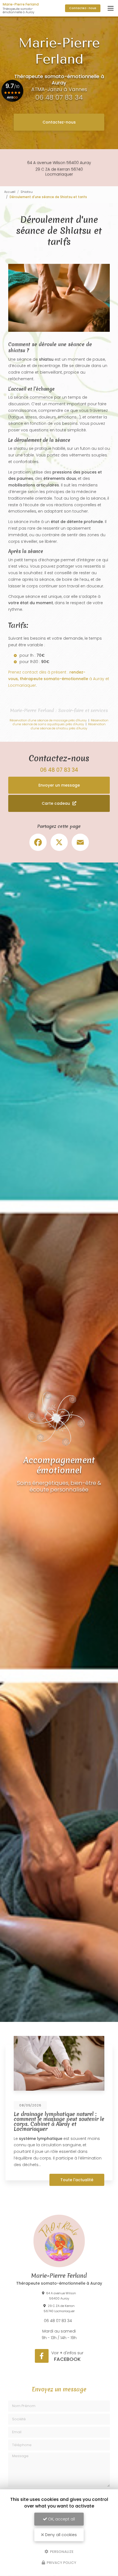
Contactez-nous (59, 122)
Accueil (10, 192)
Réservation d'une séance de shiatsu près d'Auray (68, 726)
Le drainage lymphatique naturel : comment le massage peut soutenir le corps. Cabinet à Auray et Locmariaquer (59, 2122)
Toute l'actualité (77, 2180)
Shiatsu (27, 192)
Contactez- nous (83, 8)
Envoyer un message (59, 785)
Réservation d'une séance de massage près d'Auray (48, 720)
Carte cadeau (56, 803)
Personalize (61, 2551)
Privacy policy (61, 2563)
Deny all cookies (60, 2535)
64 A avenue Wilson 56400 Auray (59, 163)
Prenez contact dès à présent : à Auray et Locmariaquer (59, 679)
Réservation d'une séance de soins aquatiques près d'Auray (61, 722)
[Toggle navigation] (111, 8)
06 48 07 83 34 (59, 97)
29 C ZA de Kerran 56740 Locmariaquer (59, 172)
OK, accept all (61, 2519)
